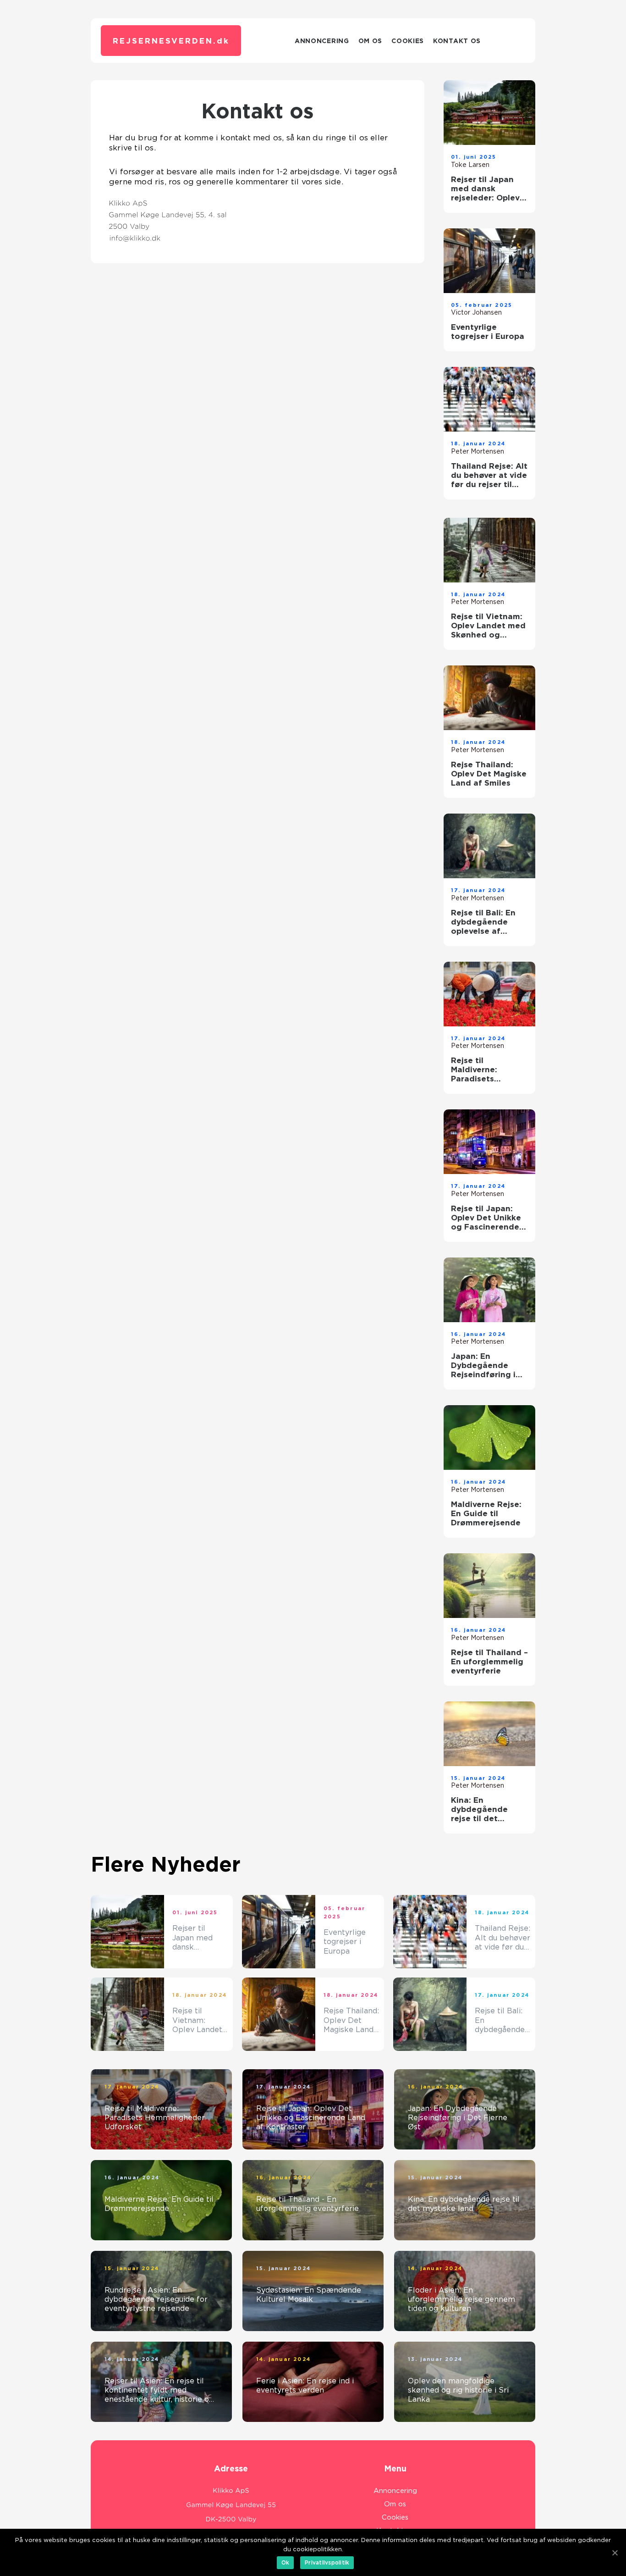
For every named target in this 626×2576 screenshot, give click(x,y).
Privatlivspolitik (327, 2562)
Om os (371, 41)
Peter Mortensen (478, 451)
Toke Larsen (470, 165)
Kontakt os (457, 41)
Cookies (408, 41)
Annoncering (322, 41)
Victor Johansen (476, 312)
